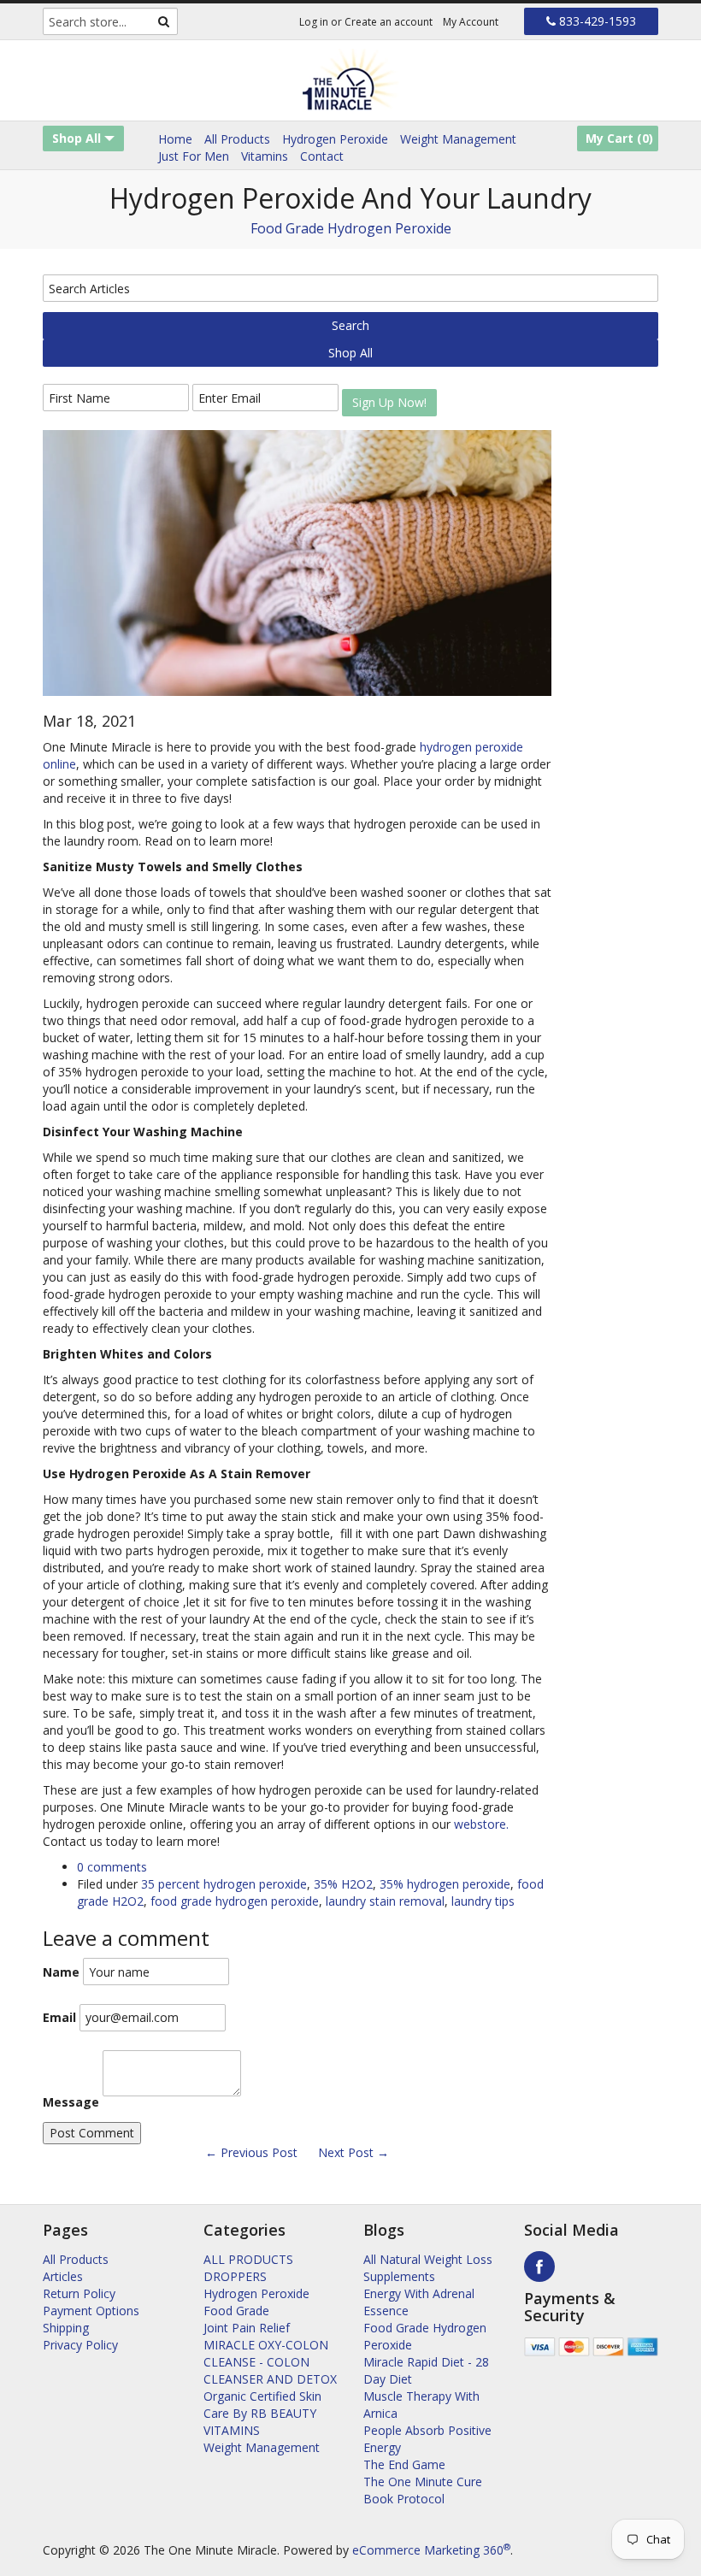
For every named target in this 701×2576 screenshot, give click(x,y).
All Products (237, 139)
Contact (322, 156)
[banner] (350, 80)
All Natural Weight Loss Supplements (428, 2268)
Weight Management (458, 139)
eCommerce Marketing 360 (431, 2550)
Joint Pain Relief (247, 2328)
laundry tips (483, 1901)
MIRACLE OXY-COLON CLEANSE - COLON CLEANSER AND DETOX (270, 2362)
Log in (314, 22)
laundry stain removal (385, 1901)
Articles (63, 2276)
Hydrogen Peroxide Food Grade (256, 2302)
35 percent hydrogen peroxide (224, 1884)
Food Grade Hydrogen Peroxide (351, 228)
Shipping (66, 2328)
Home (175, 139)
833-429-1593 (596, 21)
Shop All (78, 138)
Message (71, 2102)
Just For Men (194, 156)
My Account (471, 22)
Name (61, 1972)
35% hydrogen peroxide (445, 1884)
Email (59, 2017)
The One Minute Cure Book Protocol (423, 2490)
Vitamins (265, 156)
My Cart (619, 138)
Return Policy (79, 2293)
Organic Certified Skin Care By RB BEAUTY (262, 2405)
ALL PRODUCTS (248, 2259)
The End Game (404, 2464)
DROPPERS (235, 2276)
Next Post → (353, 2152)
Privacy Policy (80, 2345)
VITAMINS (232, 2430)
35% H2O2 (343, 1884)
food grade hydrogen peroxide (235, 1901)
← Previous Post (251, 2152)
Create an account (389, 22)
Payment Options (91, 2311)
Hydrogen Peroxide (335, 139)
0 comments (112, 1867)
